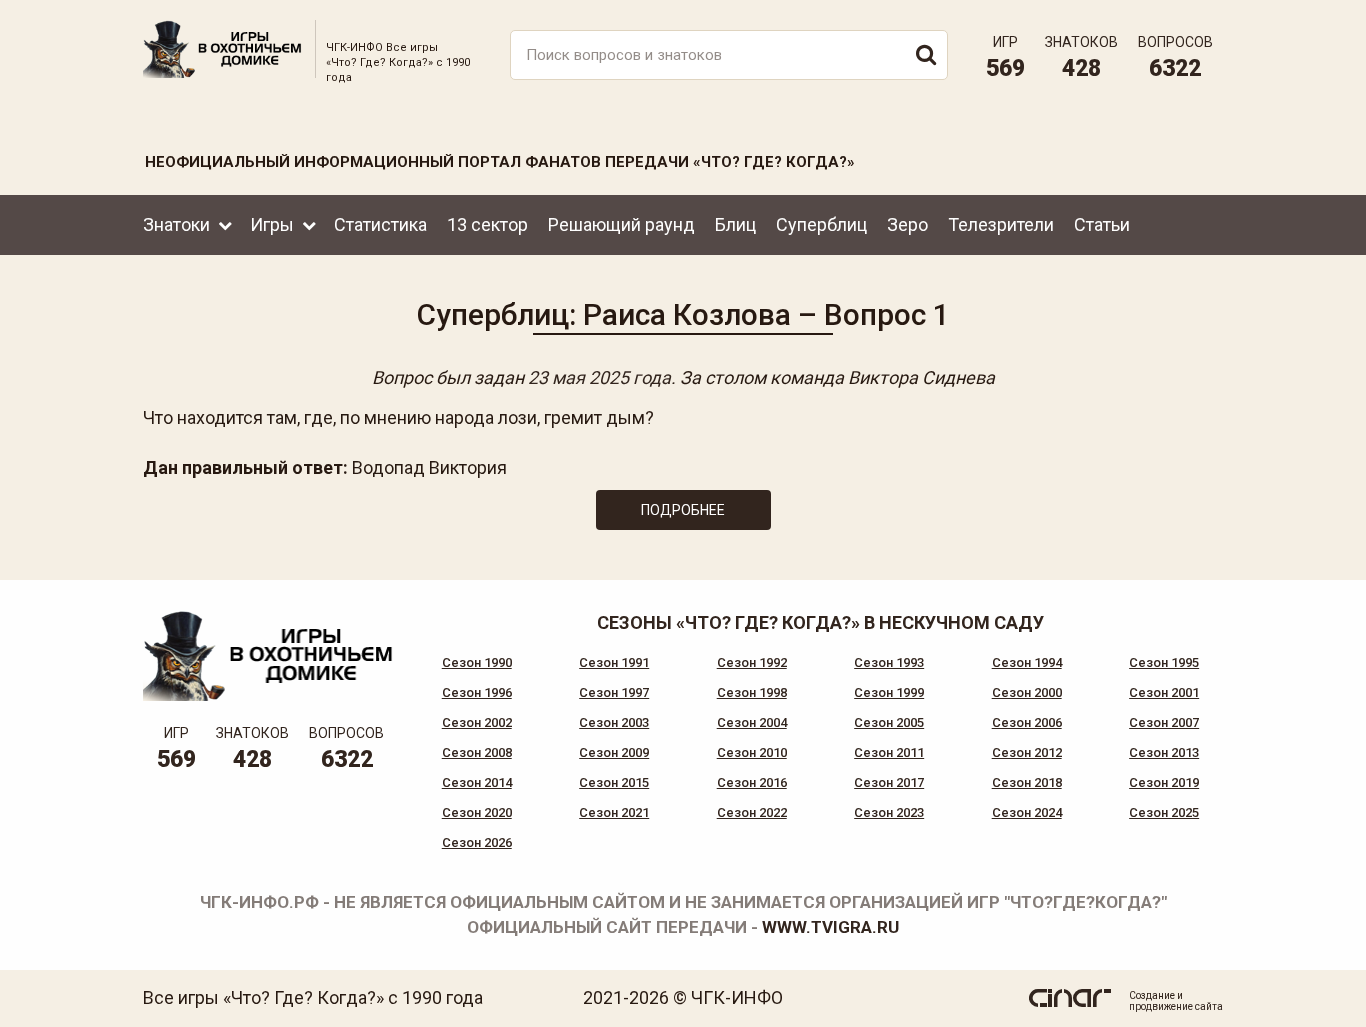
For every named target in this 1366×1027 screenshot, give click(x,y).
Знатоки (176, 224)
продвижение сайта (1176, 1006)
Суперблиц (821, 224)
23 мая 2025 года (599, 377)
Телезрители (1001, 224)
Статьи (1102, 224)
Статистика (380, 224)
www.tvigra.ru (830, 927)
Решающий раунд (621, 224)
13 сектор (487, 224)
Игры (272, 224)
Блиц (735, 224)
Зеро (907, 224)
